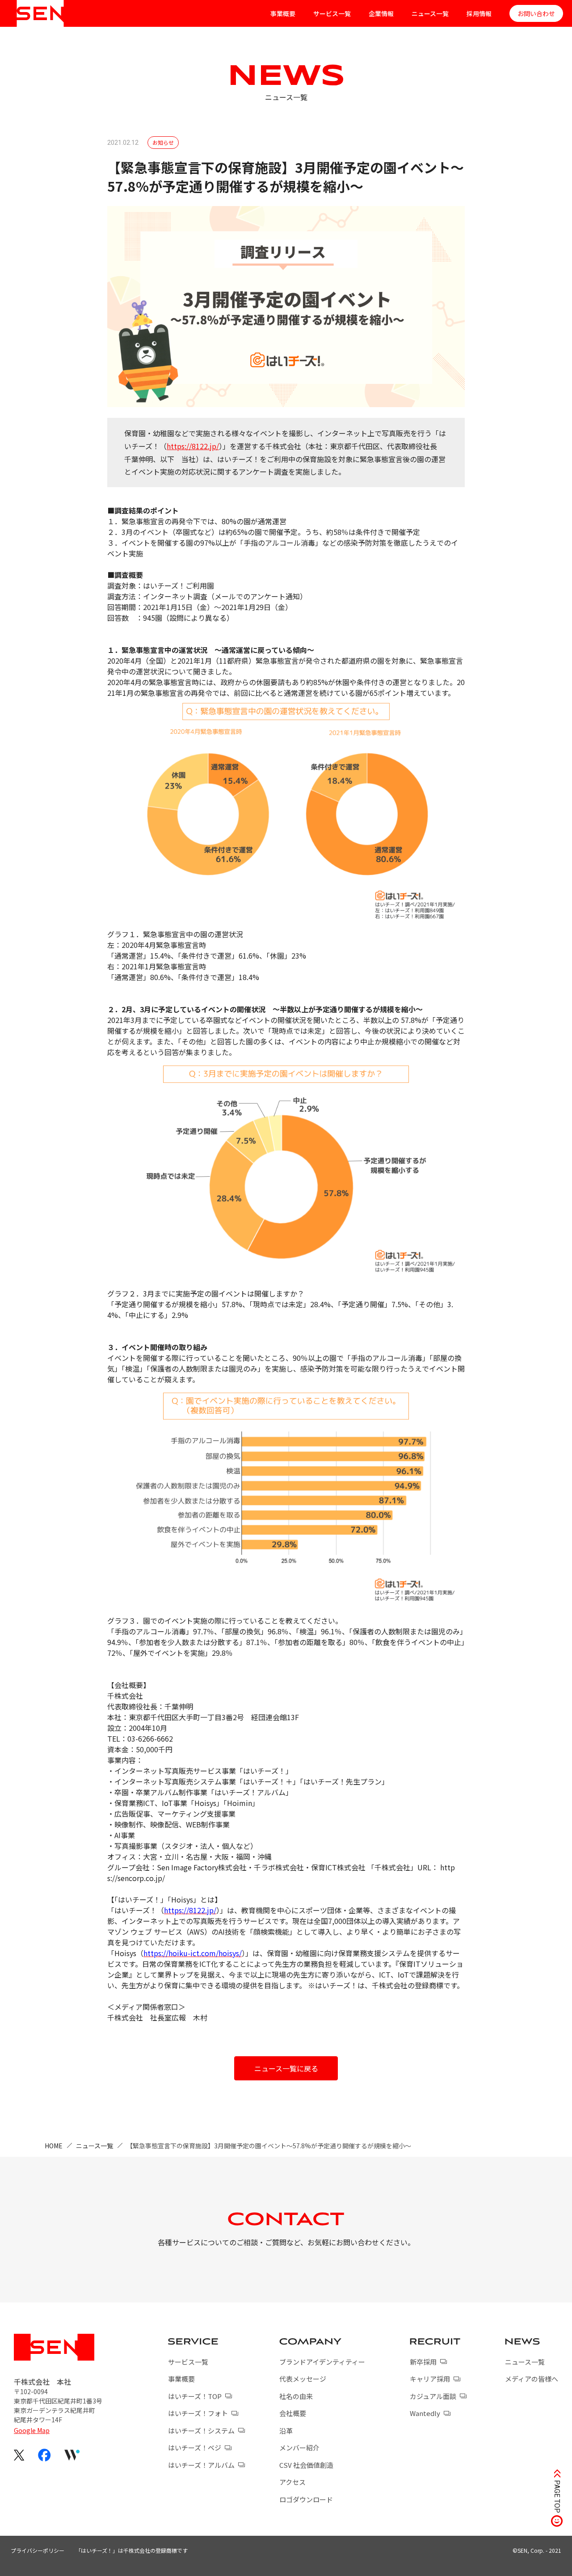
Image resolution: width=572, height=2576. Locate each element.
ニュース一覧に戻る (286, 2068)
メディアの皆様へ (532, 2379)
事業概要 (283, 13)
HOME (54, 2146)
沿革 (286, 2431)
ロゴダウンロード (306, 2499)
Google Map (32, 2430)
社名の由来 (296, 2396)
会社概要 (293, 2413)
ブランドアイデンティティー (322, 2362)
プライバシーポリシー (38, 2550)
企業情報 (381, 13)
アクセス (292, 2482)
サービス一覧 (332, 13)
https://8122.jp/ (193, 446)
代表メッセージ (303, 2379)
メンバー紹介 (299, 2448)
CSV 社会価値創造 (306, 2465)
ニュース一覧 (430, 13)
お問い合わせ (536, 13)
